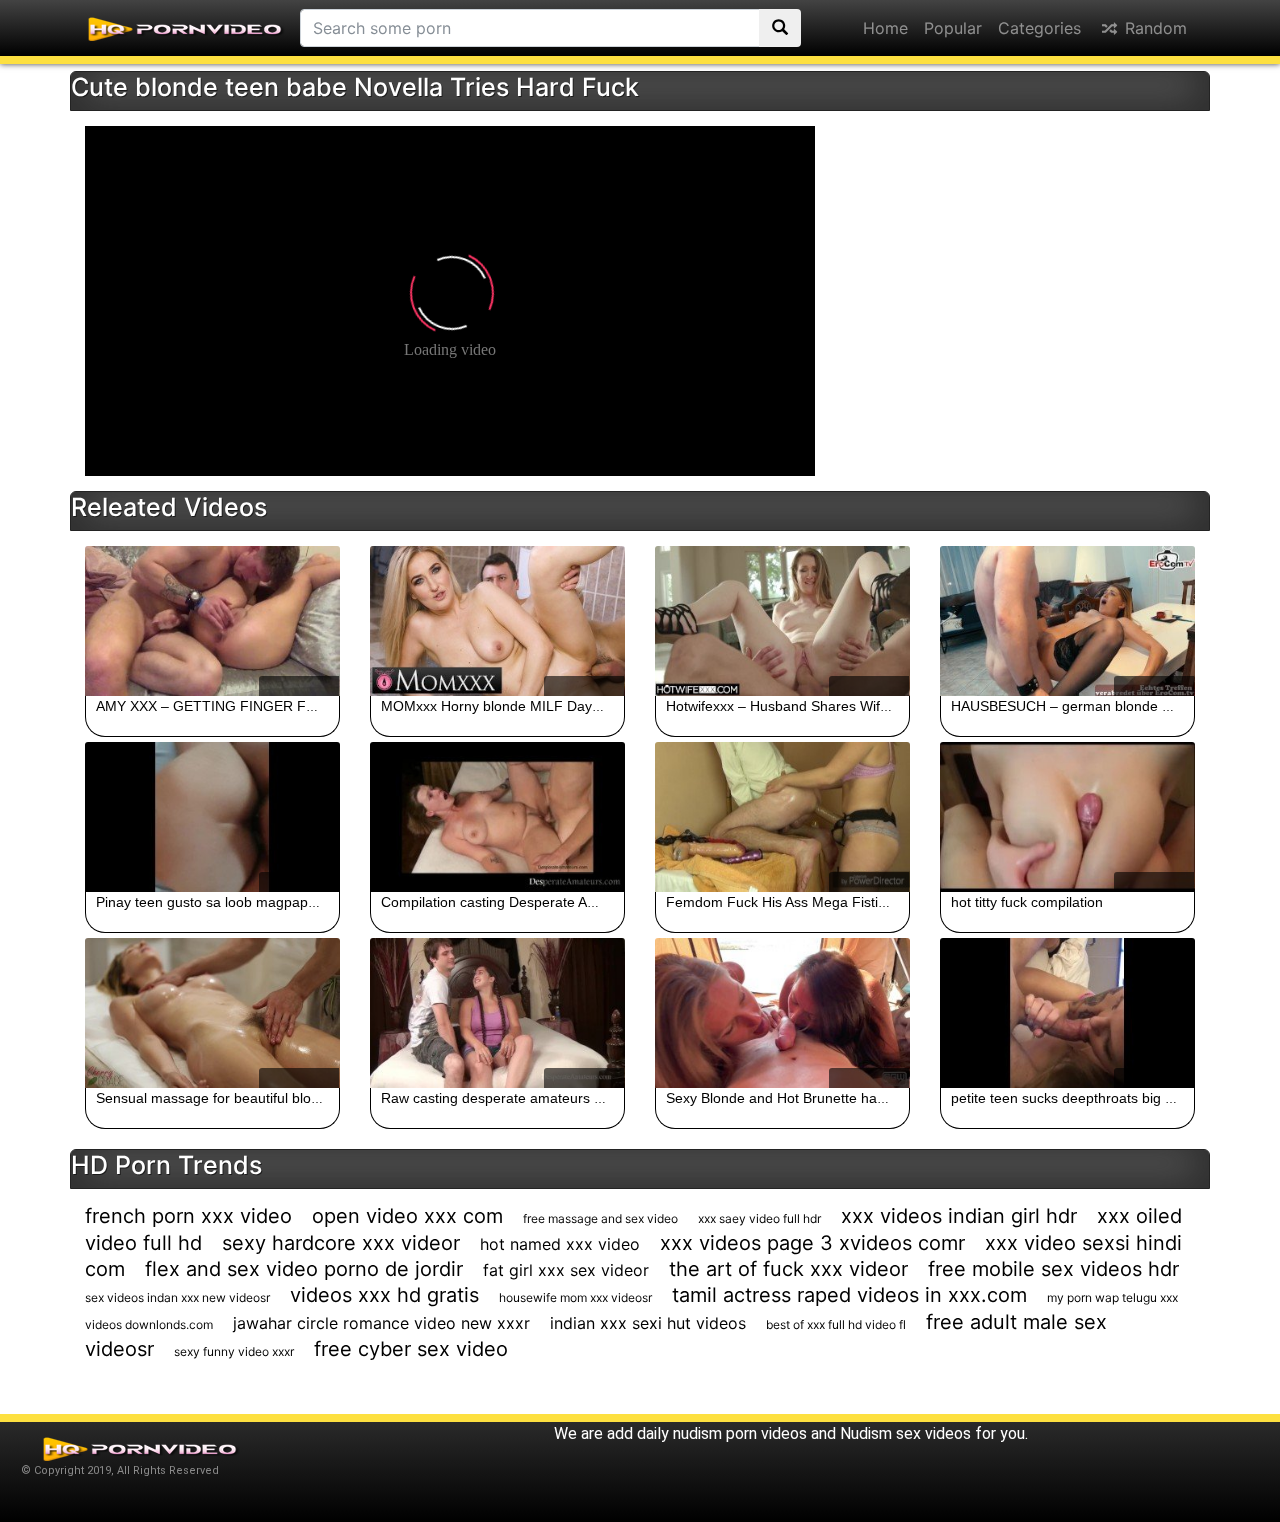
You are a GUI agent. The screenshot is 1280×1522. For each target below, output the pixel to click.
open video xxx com (407, 1216)
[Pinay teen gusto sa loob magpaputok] (212, 817)
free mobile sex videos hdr (1053, 1269)
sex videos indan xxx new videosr (177, 1297)
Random (1153, 28)
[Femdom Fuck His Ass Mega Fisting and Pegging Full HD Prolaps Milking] (782, 817)
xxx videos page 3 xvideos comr (812, 1243)
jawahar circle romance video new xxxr (381, 1323)
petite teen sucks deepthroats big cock (1072, 1098)
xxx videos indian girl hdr (959, 1216)
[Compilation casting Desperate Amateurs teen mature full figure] (497, 817)
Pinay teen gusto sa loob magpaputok (215, 902)
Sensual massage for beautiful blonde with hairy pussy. (269, 1098)
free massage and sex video (600, 1218)
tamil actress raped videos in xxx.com (849, 1295)
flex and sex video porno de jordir (304, 1269)
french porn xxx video (188, 1216)
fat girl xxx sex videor (566, 1270)
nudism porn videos (740, 1433)
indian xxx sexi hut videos (648, 1323)
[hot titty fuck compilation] (1067, 817)
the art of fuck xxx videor (788, 1269)
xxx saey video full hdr (759, 1218)
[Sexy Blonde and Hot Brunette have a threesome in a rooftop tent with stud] (782, 1013)
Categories (1039, 28)
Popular (953, 28)
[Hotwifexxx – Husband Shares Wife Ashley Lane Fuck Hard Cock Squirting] (782, 621)
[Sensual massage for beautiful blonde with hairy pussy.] (212, 1013)
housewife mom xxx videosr (575, 1297)
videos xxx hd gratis (384, 1295)
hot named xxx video (560, 1244)
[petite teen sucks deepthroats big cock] (1067, 1013)
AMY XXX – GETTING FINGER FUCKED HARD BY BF (268, 706)
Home (885, 28)
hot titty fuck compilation (1027, 902)
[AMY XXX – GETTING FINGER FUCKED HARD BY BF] (212, 621)
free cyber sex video (411, 1349)
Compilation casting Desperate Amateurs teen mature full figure (581, 902)
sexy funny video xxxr (234, 1351)
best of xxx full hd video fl (836, 1324)
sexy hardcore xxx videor (341, 1243)
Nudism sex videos (905, 1433)
